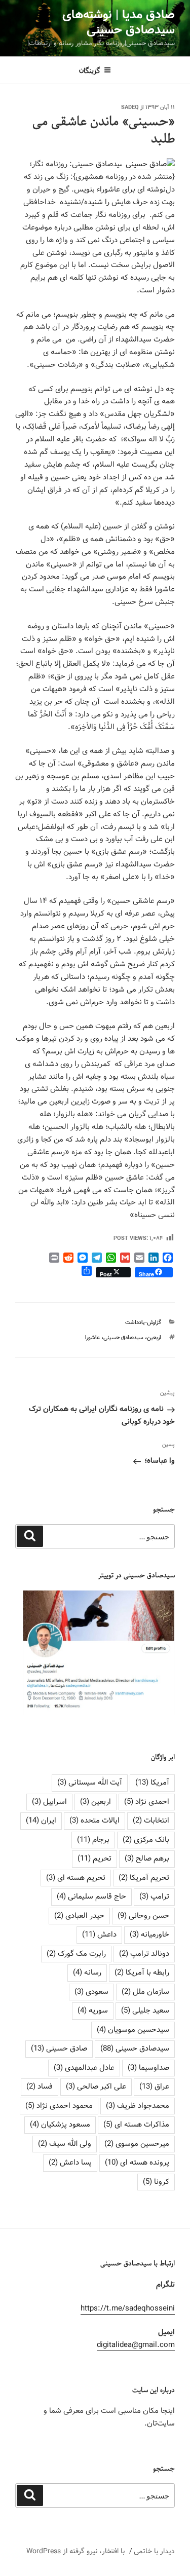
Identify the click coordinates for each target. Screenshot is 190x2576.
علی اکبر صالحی (96, 2087)
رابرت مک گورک (76, 1954)
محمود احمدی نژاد (59, 2106)
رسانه (87, 1973)
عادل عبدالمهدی (84, 2068)
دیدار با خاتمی (154, 2551)
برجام (93, 1840)
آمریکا (152, 1783)
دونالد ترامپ (144, 1954)
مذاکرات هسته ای (136, 2125)
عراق (154, 2087)
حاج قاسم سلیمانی (91, 1897)
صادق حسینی (59, 2049)
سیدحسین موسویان (133, 2030)
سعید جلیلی (145, 2011)
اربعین (154, 1338)
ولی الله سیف (65, 2144)
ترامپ (154, 1897)
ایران (41, 1821)
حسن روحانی (143, 1916)
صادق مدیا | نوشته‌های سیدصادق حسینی (119, 23)
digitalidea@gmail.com (136, 2345)
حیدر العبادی (79, 1916)
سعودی (91, 1992)
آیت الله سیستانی (90, 1783)
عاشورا (92, 1338)
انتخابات (151, 1821)
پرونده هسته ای (137, 2163)
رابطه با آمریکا (142, 1973)
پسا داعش (70, 2163)
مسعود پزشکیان (60, 2125)
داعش (99, 1935)
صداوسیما (148, 2068)
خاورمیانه (149, 1935)
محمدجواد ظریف (138, 2106)
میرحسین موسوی (137, 2144)
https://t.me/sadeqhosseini (128, 2308)
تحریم (94, 1859)
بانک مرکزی (146, 1840)
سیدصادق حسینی (123, 1338)
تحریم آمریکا (144, 1878)
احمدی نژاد (147, 1802)
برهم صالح (147, 1859)
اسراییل (49, 1802)
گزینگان (90, 70)
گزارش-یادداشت (143, 1322)
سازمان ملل (145, 1992)
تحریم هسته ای (76, 1878)
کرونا (156, 2182)
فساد (40, 2087)
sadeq (130, 107)
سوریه (93, 2011)
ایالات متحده (94, 1821)
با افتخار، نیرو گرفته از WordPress (75, 2551)
